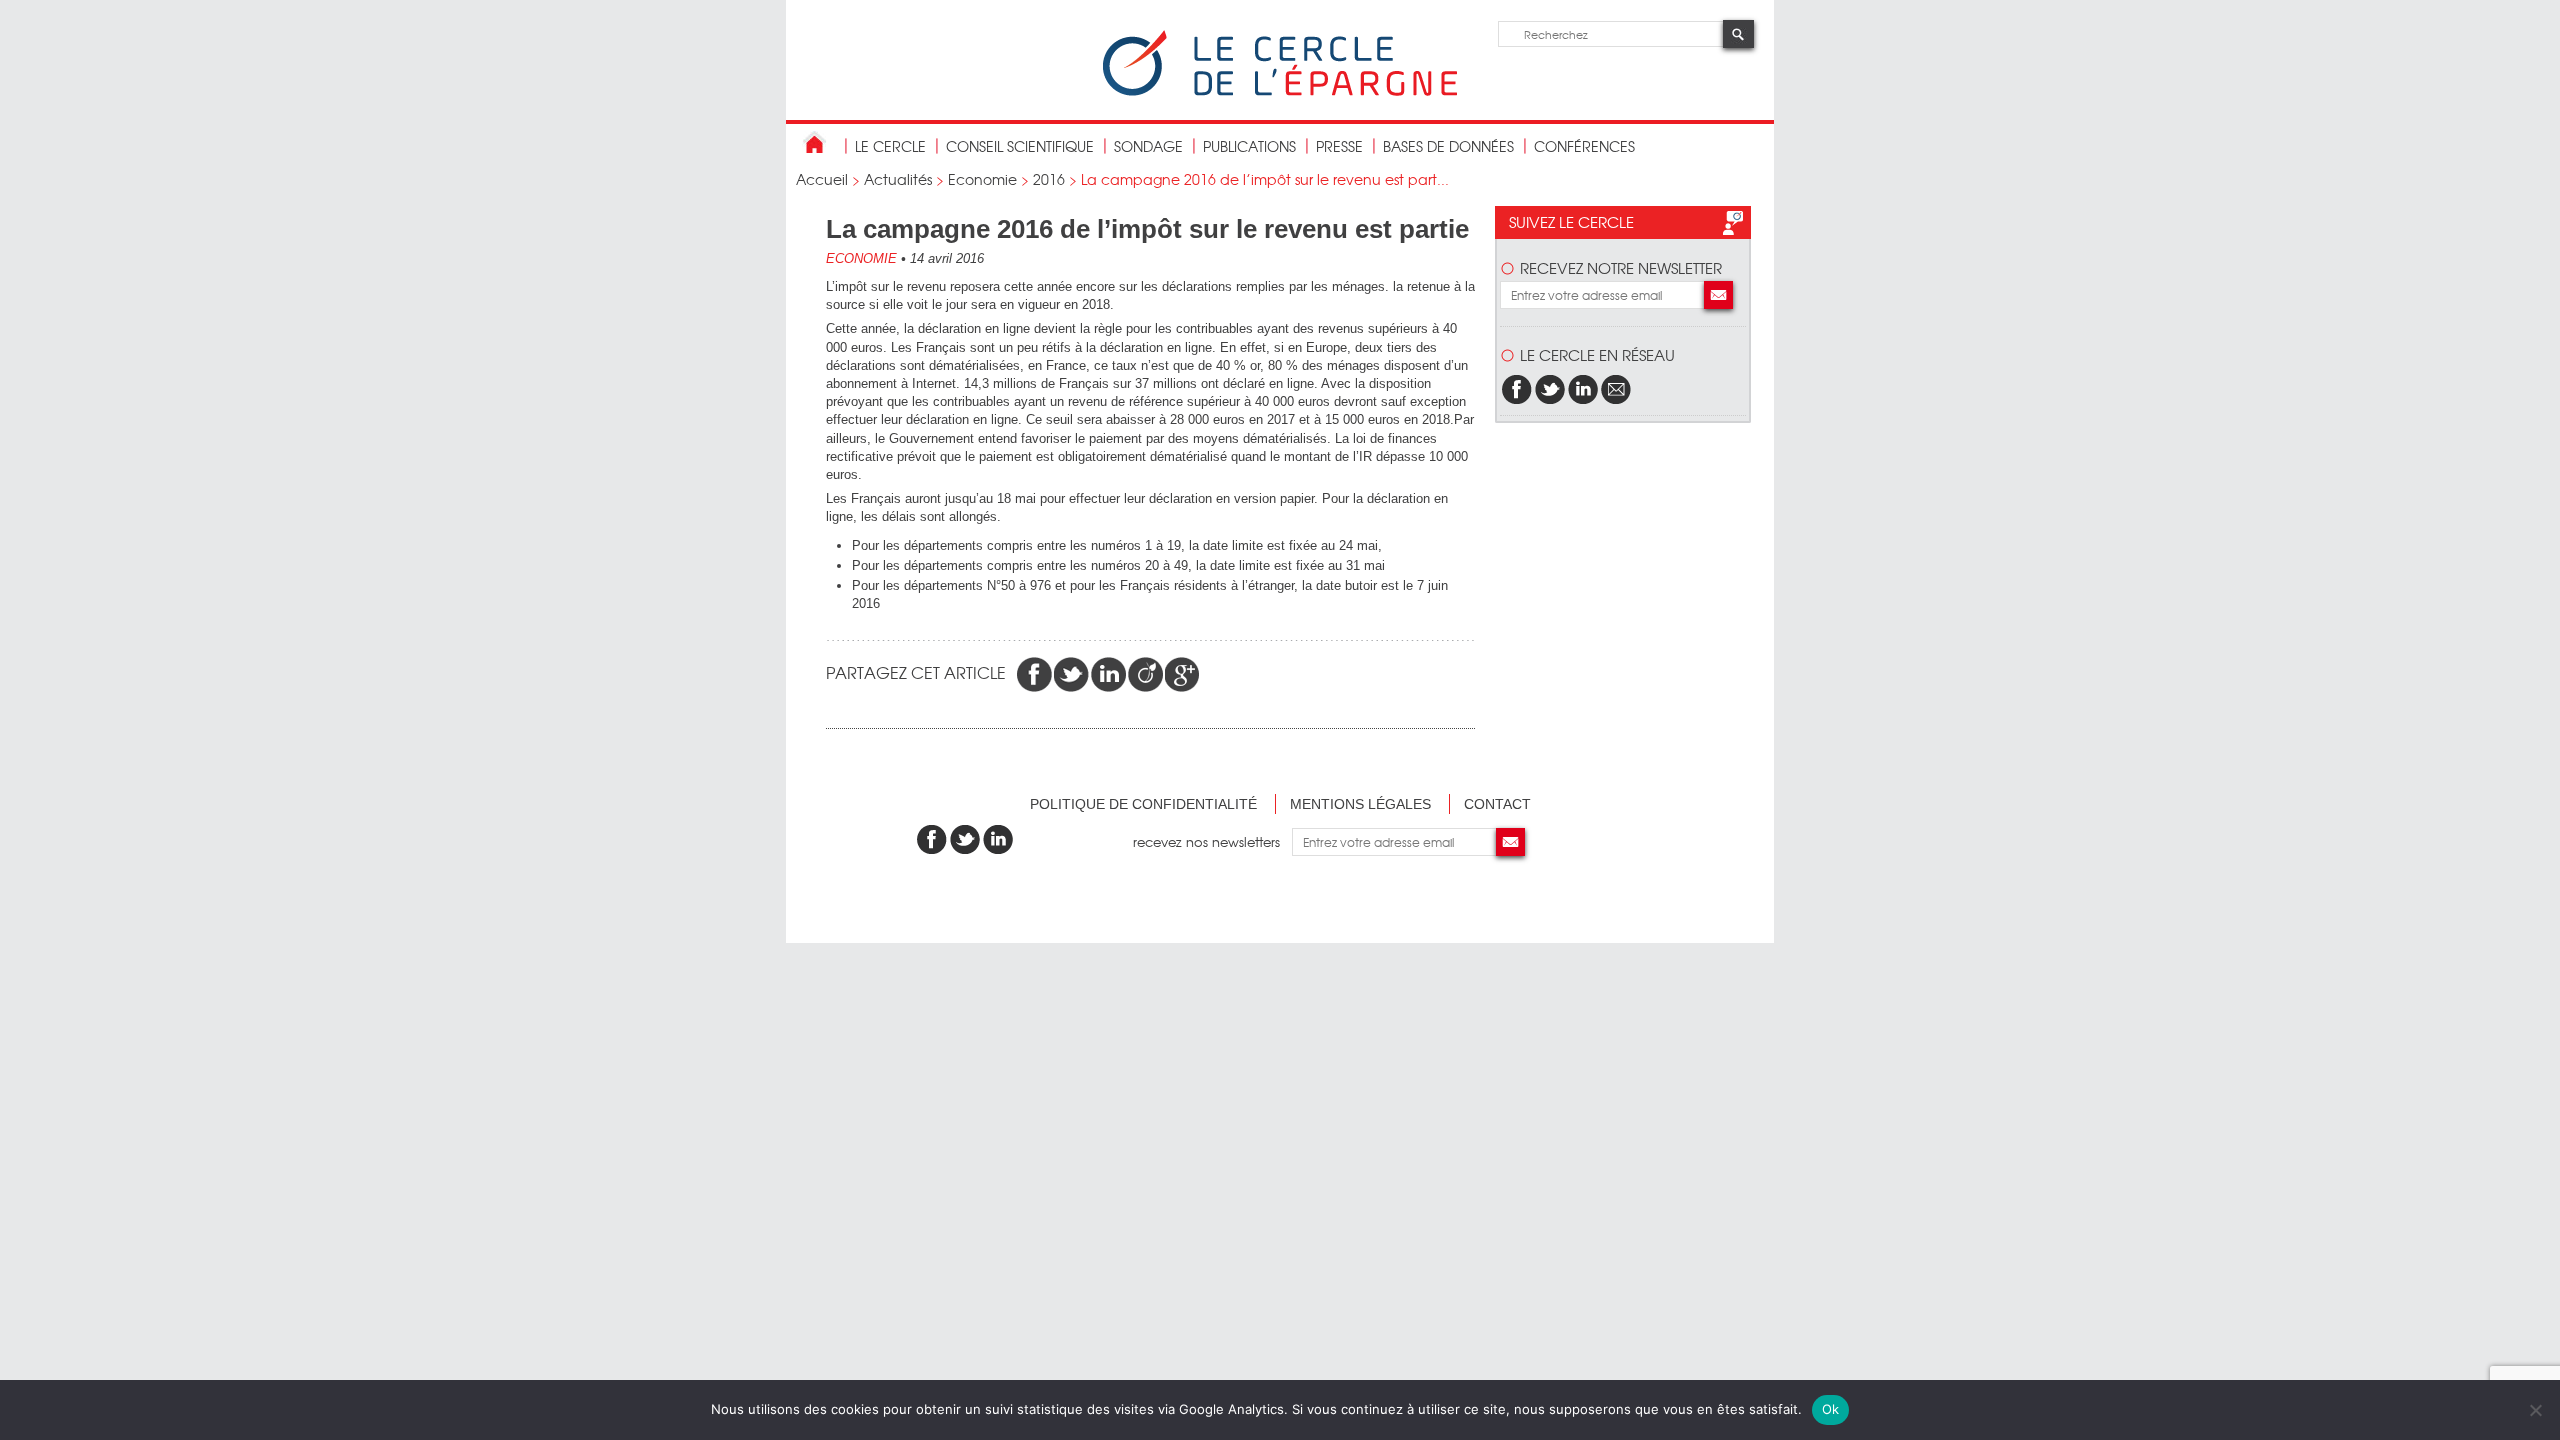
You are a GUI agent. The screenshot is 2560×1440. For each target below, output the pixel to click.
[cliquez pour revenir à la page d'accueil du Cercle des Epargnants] (1280, 91)
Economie (982, 179)
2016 (1049, 179)
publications (1249, 146)
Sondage (1148, 146)
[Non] (2535, 1410)
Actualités (898, 179)
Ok (1831, 1409)
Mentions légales (1360, 804)
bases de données (1448, 146)
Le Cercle (890, 146)
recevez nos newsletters (1212, 841)
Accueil (822, 179)
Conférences (1584, 146)
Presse (1339, 146)
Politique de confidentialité (1143, 804)
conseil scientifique (1020, 146)
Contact (1497, 804)
